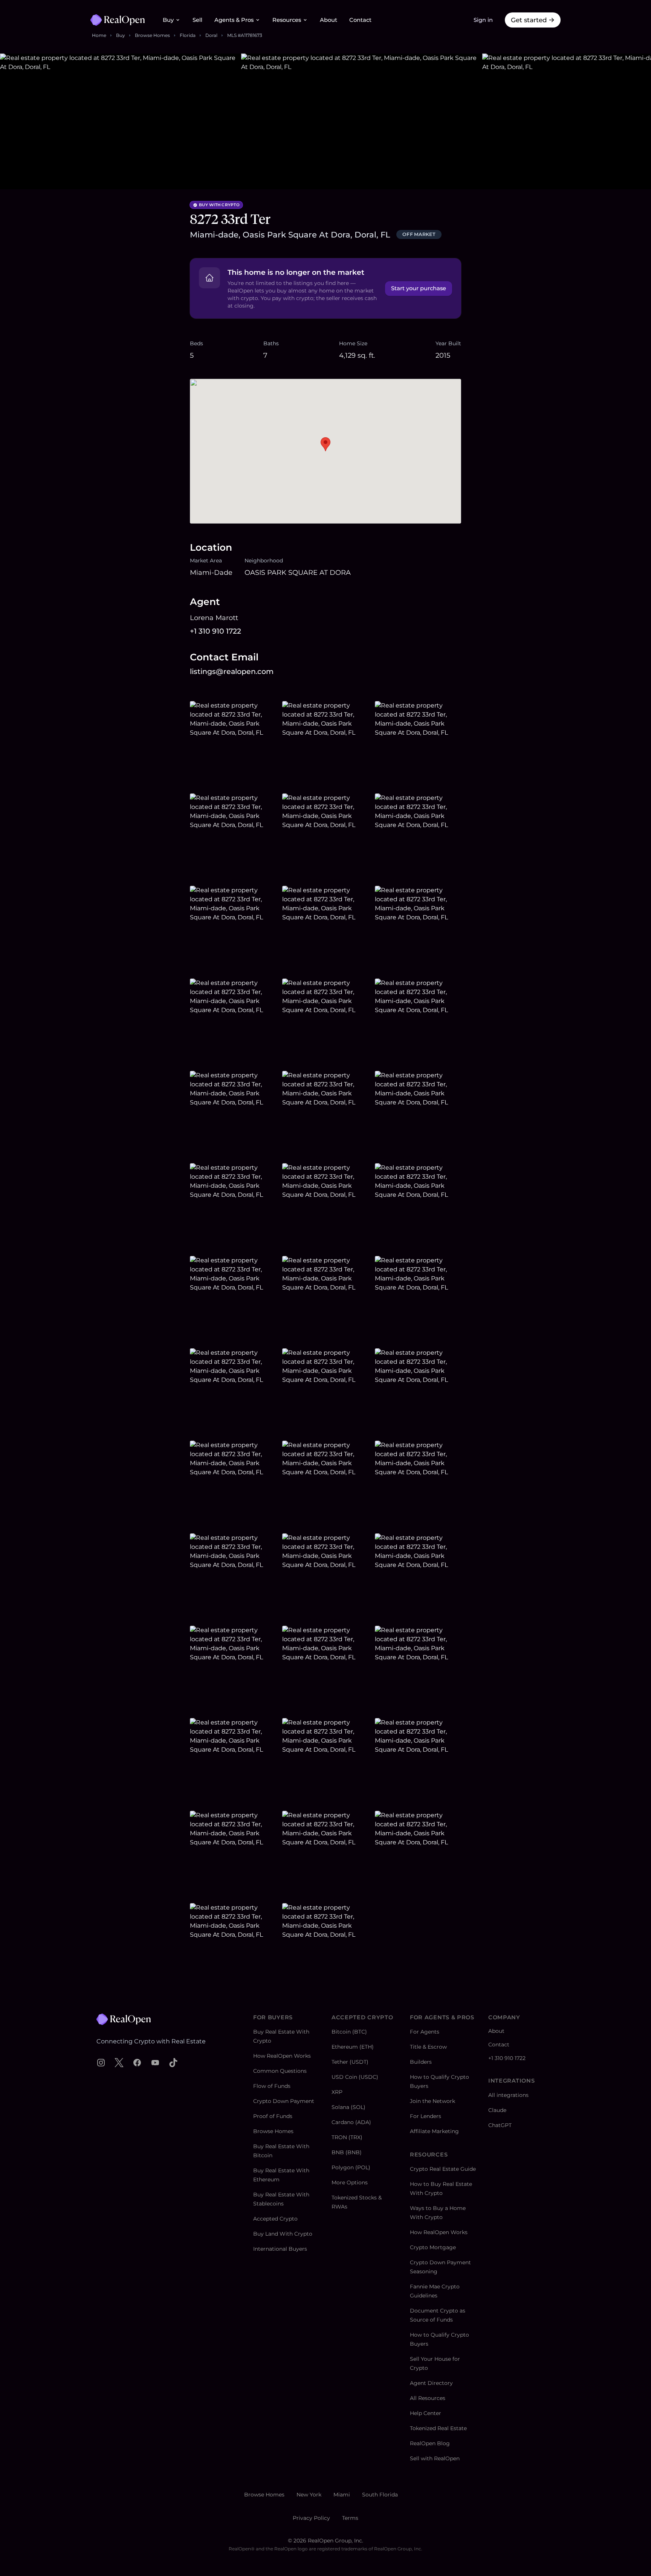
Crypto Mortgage (433, 2247)
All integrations (508, 2095)
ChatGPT (500, 2125)
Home (99, 35)
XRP (337, 2092)
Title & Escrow (428, 2047)
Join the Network (432, 2101)
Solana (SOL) (348, 2107)
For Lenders (426, 2116)
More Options (350, 2182)
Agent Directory (431, 2383)
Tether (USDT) (350, 2062)
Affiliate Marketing (434, 2131)
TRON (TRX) (347, 2137)
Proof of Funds (273, 2116)
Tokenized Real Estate (438, 2428)
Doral (211, 35)
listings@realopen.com (232, 672)
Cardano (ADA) (351, 2122)
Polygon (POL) (351, 2167)
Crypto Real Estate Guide (443, 2169)
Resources (287, 20)
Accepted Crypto (275, 2219)
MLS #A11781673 (245, 35)
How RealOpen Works (282, 2056)
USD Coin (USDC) (355, 2077)
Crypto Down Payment (284, 2101)
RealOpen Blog (430, 2443)
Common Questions (280, 2071)
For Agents (425, 2032)
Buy (168, 20)
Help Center (426, 2413)
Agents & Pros (234, 20)
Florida (188, 35)
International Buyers (280, 2249)
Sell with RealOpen (435, 2458)
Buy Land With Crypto (283, 2234)
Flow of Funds (272, 2086)
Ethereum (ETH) (353, 2047)
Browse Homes (152, 35)
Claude (497, 2110)
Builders (421, 2062)
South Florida (380, 2495)
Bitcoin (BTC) (349, 2032)
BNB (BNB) (347, 2152)
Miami (342, 2495)
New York (309, 2495)
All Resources (428, 2398)
